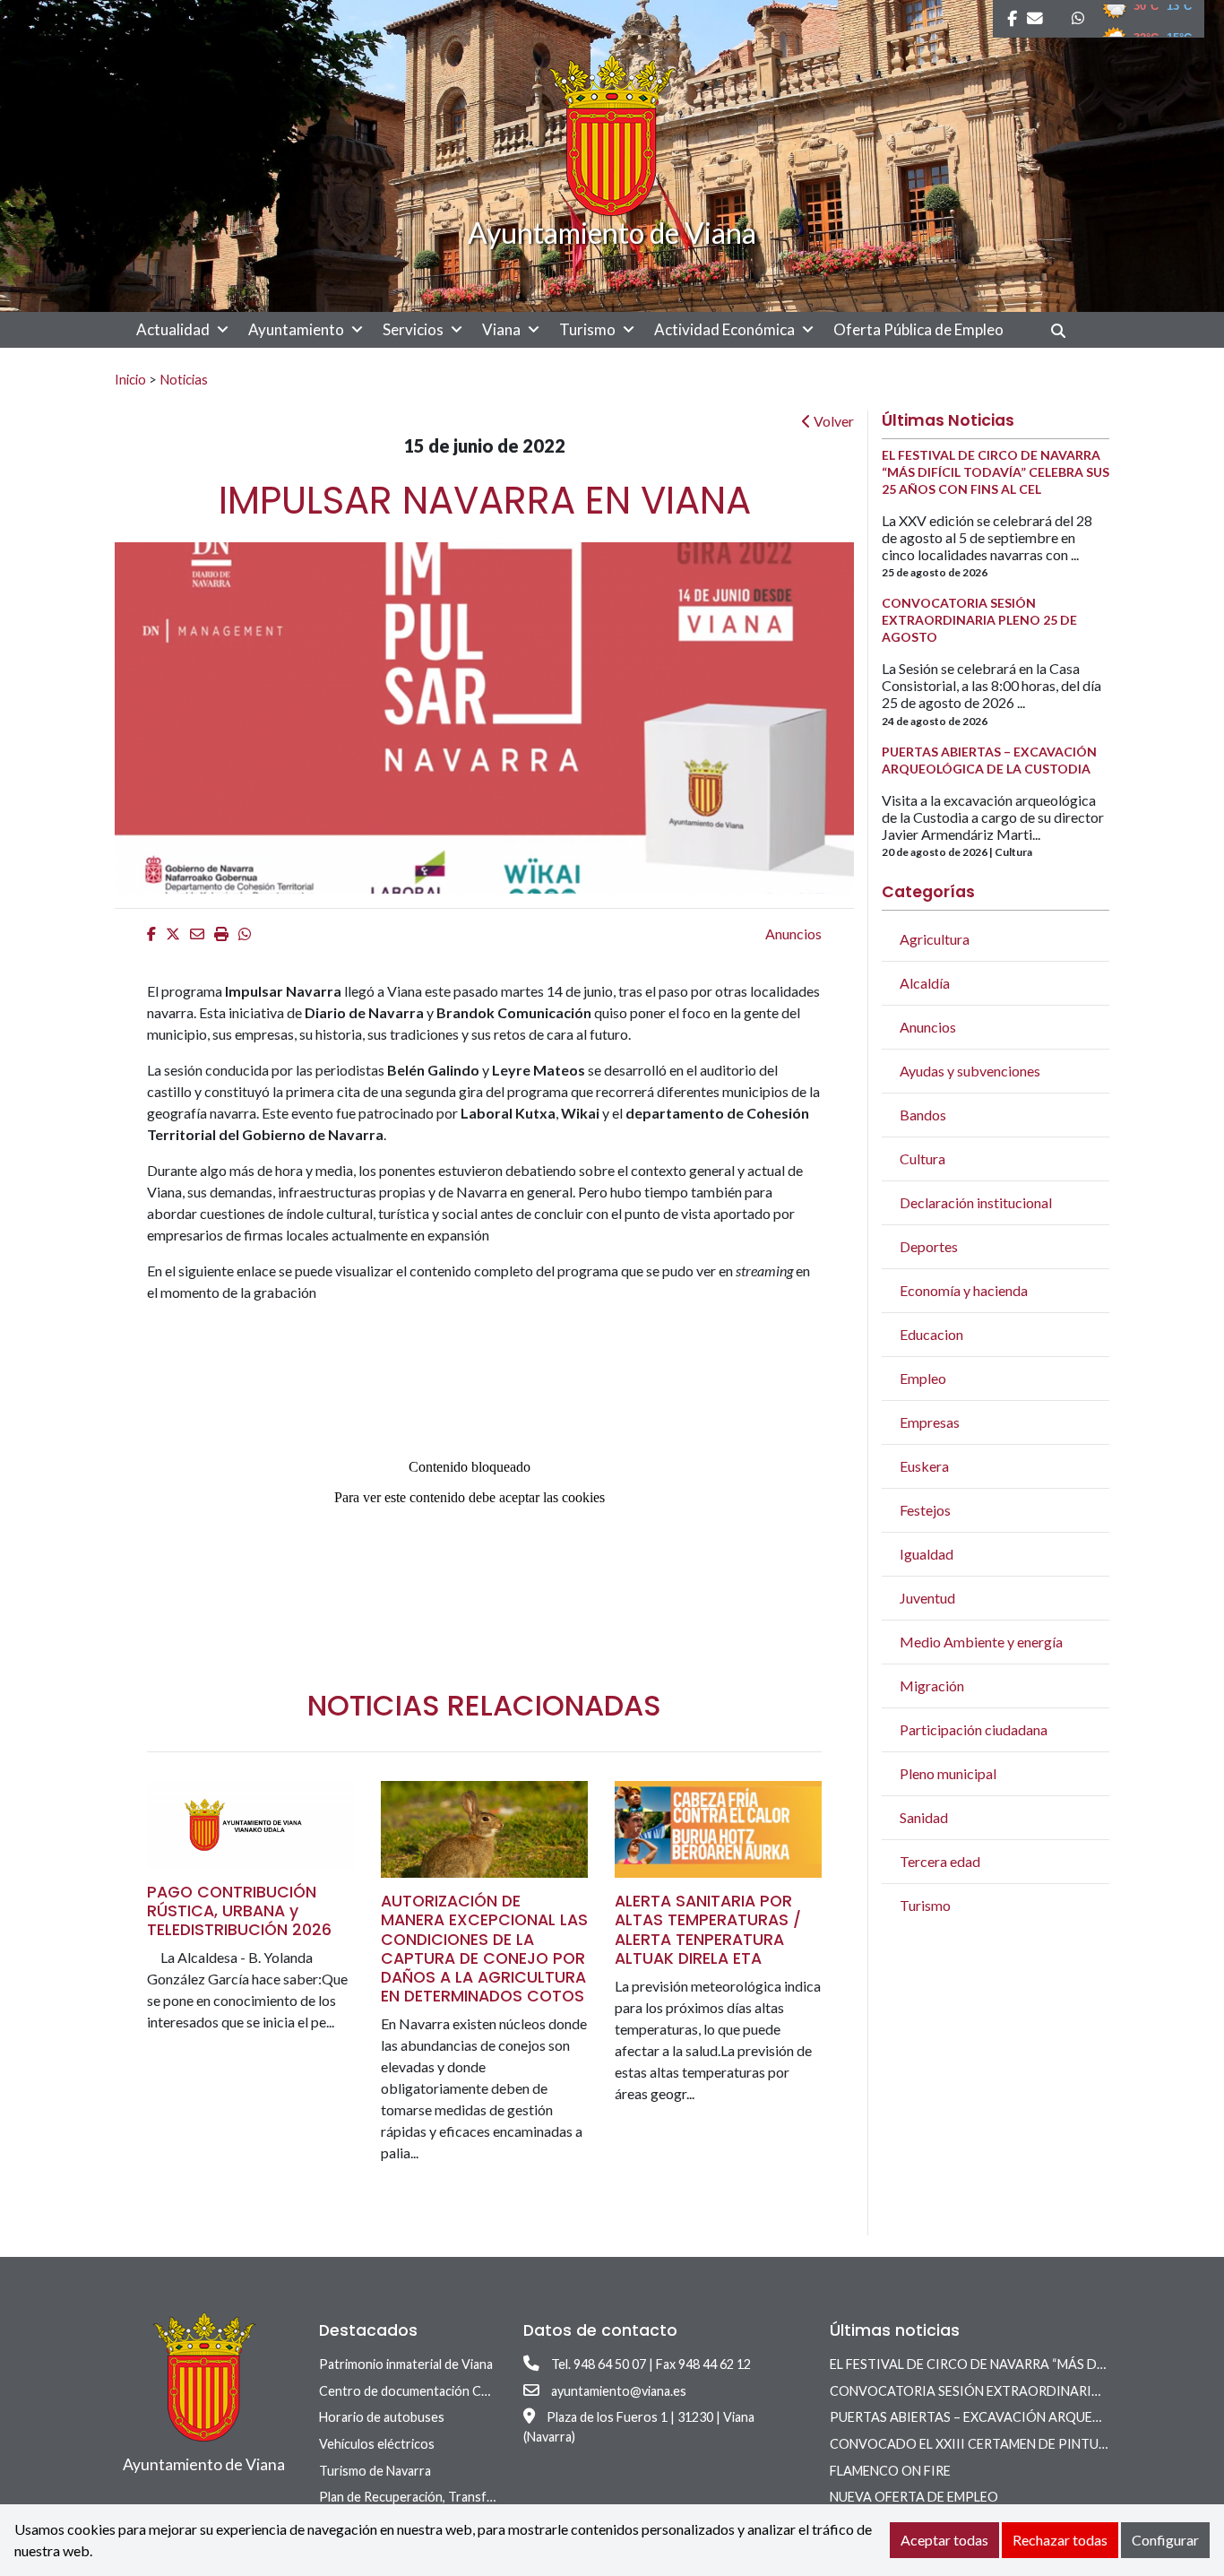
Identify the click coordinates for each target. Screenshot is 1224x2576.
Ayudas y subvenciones (970, 1071)
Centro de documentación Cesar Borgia (433, 2391)
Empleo (923, 1378)
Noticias (184, 379)
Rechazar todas (1060, 2540)
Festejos (925, 1510)
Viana (501, 329)
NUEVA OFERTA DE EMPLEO (914, 2497)
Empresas (930, 1422)
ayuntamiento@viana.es (619, 2391)
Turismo (587, 329)
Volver (832, 421)
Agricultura (935, 939)
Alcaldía (925, 983)
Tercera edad (940, 1861)
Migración (932, 1686)
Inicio (130, 379)
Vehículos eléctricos (377, 2444)
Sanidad (924, 1817)
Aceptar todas (944, 2540)
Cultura (922, 1158)
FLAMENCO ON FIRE (890, 2471)
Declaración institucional (976, 1202)
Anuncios (793, 934)
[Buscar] (1065, 330)
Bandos (923, 1115)
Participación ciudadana (974, 1729)
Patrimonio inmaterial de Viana (406, 2364)
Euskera (924, 1466)
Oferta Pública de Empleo (918, 329)
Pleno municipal (948, 1773)
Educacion (931, 1334)
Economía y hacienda (964, 1290)
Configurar (1165, 2540)
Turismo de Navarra (375, 2471)
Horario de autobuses (382, 2417)
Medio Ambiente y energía (981, 1642)
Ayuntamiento (296, 329)
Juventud (927, 1598)
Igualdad (927, 1554)
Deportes (929, 1246)
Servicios (413, 329)
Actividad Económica (724, 329)
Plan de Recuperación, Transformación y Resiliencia (465, 2497)
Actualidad (173, 329)
